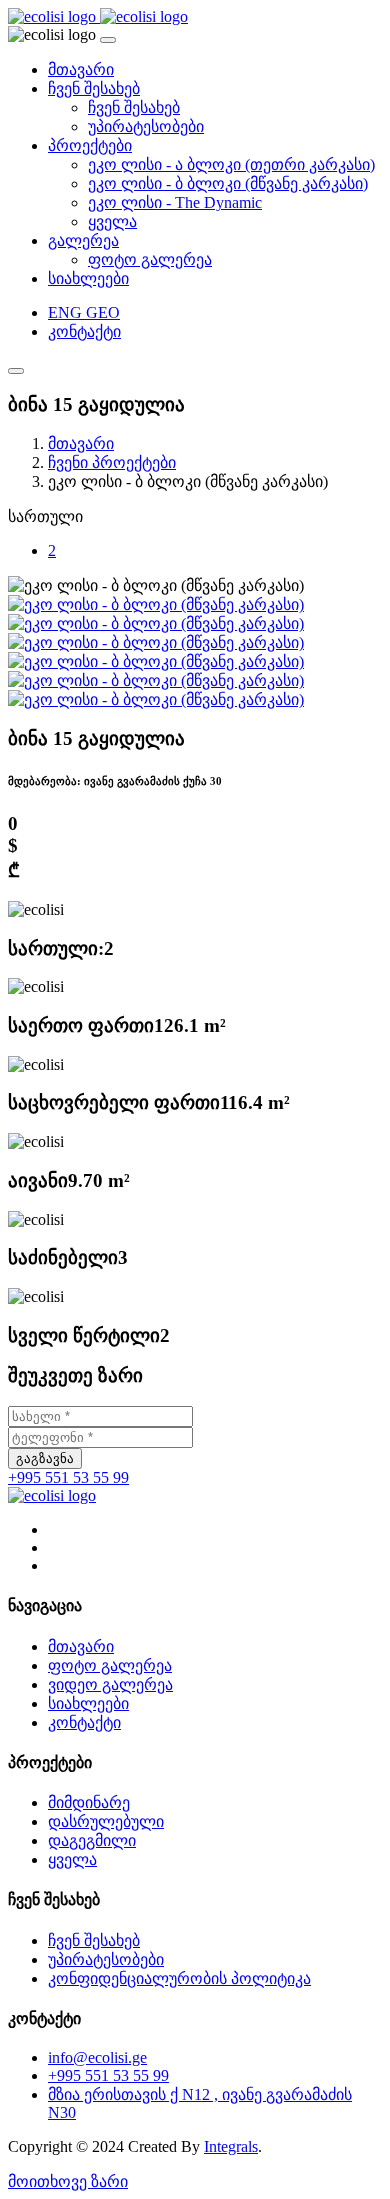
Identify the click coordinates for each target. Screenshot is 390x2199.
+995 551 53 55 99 (68, 1477)
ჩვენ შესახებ (94, 88)
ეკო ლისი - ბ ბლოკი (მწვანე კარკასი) (228, 183)
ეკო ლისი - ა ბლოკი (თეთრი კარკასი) (231, 164)
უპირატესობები (146, 126)
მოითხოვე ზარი (68, 2181)
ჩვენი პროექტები (112, 462)
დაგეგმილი (92, 1840)
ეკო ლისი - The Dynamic (175, 202)
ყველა (112, 221)
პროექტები (90, 145)
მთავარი (81, 69)
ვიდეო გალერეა (110, 1684)
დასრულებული (106, 1821)
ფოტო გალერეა (150, 259)
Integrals (231, 2146)
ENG (67, 312)
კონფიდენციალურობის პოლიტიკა (179, 1978)
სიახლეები (88, 278)
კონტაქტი (84, 331)
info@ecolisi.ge (97, 2057)
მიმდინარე (89, 1802)
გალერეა (83, 240)
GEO (103, 312)
